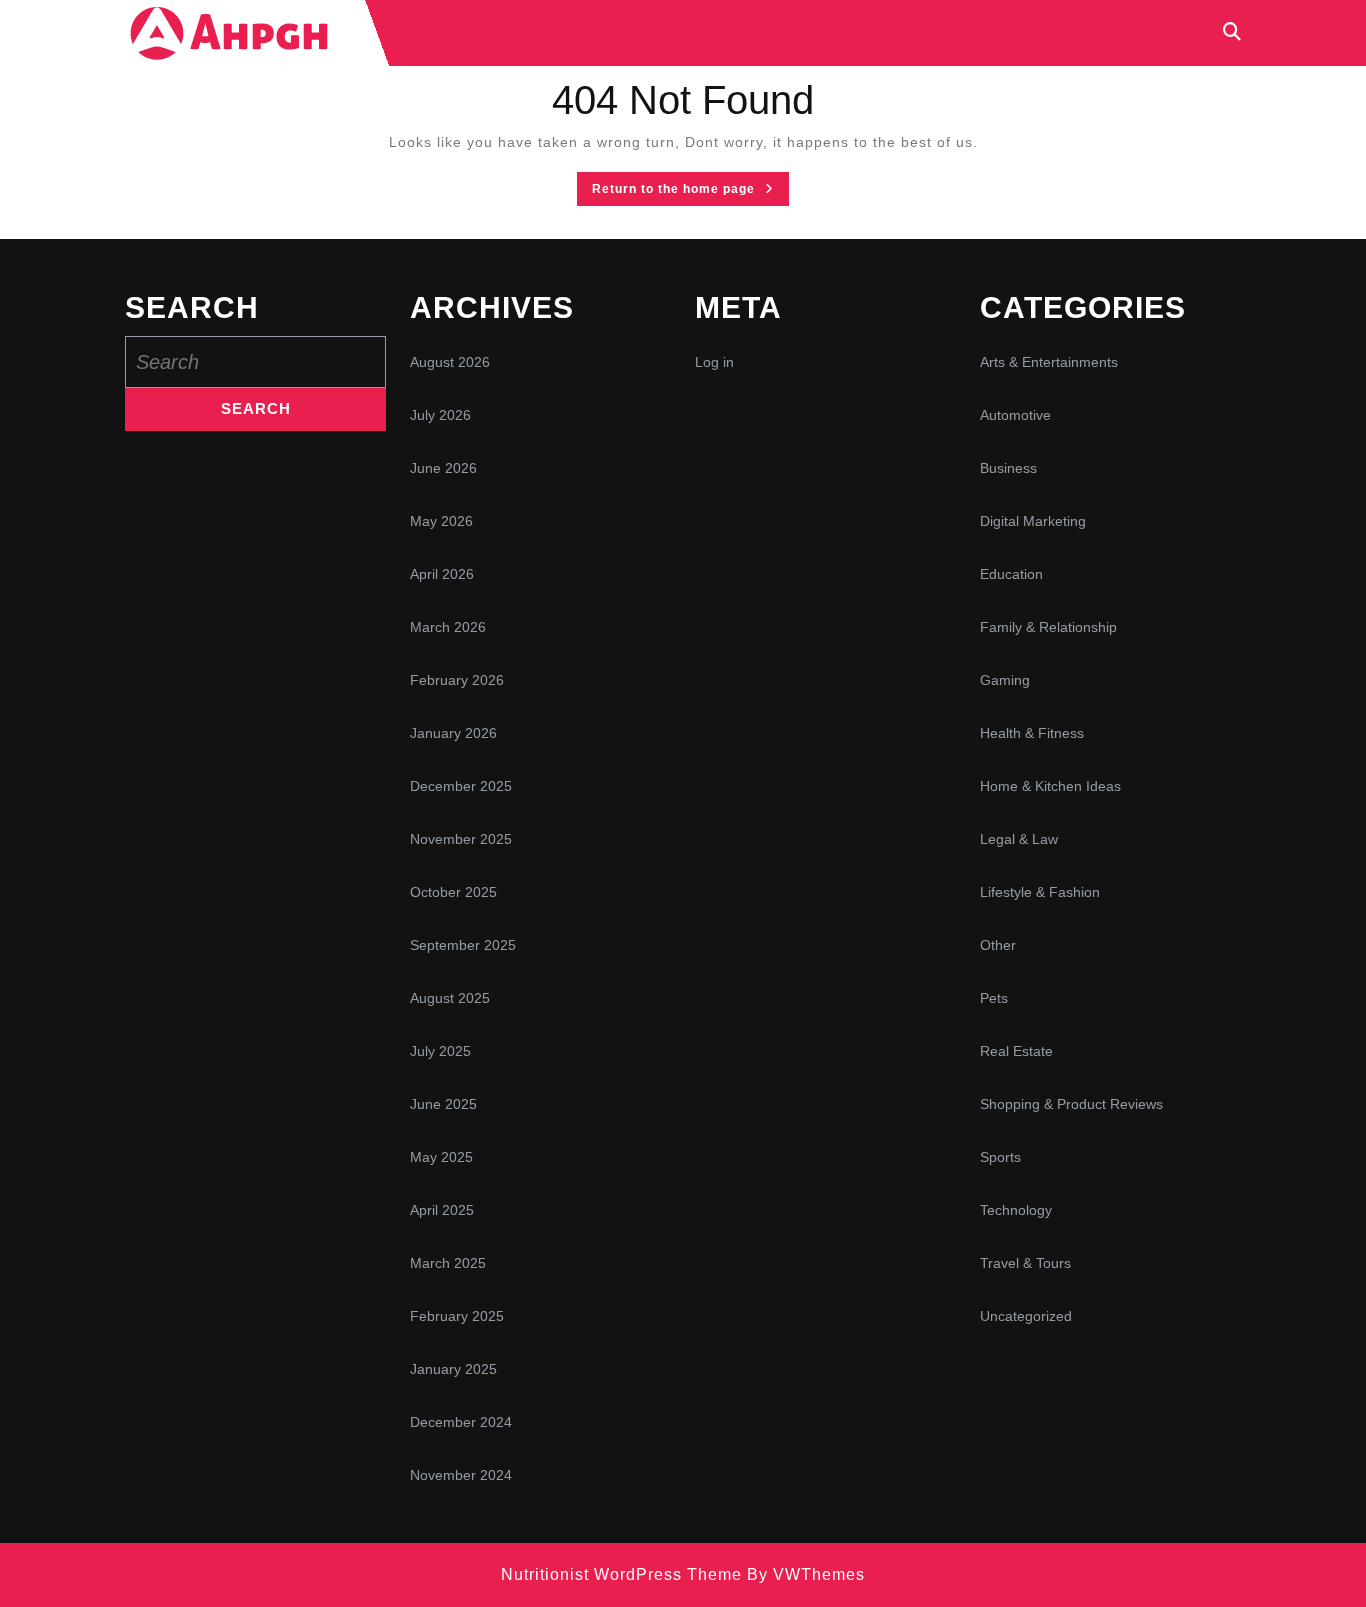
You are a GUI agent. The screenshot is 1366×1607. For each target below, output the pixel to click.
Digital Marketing (1033, 521)
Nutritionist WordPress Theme (621, 1574)
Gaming (1005, 680)
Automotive (1015, 415)
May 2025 (441, 1157)
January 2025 (453, 1369)
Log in (714, 362)
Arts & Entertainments (1049, 362)
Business (1008, 468)
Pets (994, 998)
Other (998, 945)
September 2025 (463, 945)
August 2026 (450, 362)
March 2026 (448, 627)
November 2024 (461, 1475)
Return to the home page (690, 192)
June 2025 (443, 1104)
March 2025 (448, 1263)
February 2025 (457, 1316)
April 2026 (442, 574)
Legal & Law (1019, 839)
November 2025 (461, 839)
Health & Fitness (1032, 733)
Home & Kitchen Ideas (1050, 786)
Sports (1000, 1157)
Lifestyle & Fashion (1040, 892)
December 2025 (461, 786)
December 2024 (461, 1422)
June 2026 (443, 468)
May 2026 (441, 521)
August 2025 (450, 998)
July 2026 (440, 415)
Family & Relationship (1048, 627)
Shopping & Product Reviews (1071, 1104)
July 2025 (440, 1051)
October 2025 (453, 892)
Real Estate (1016, 1051)
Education (1011, 574)
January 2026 (453, 733)
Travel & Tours (1025, 1263)
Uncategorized (1026, 1316)
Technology (1016, 1210)
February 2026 (457, 680)
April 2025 (442, 1210)
